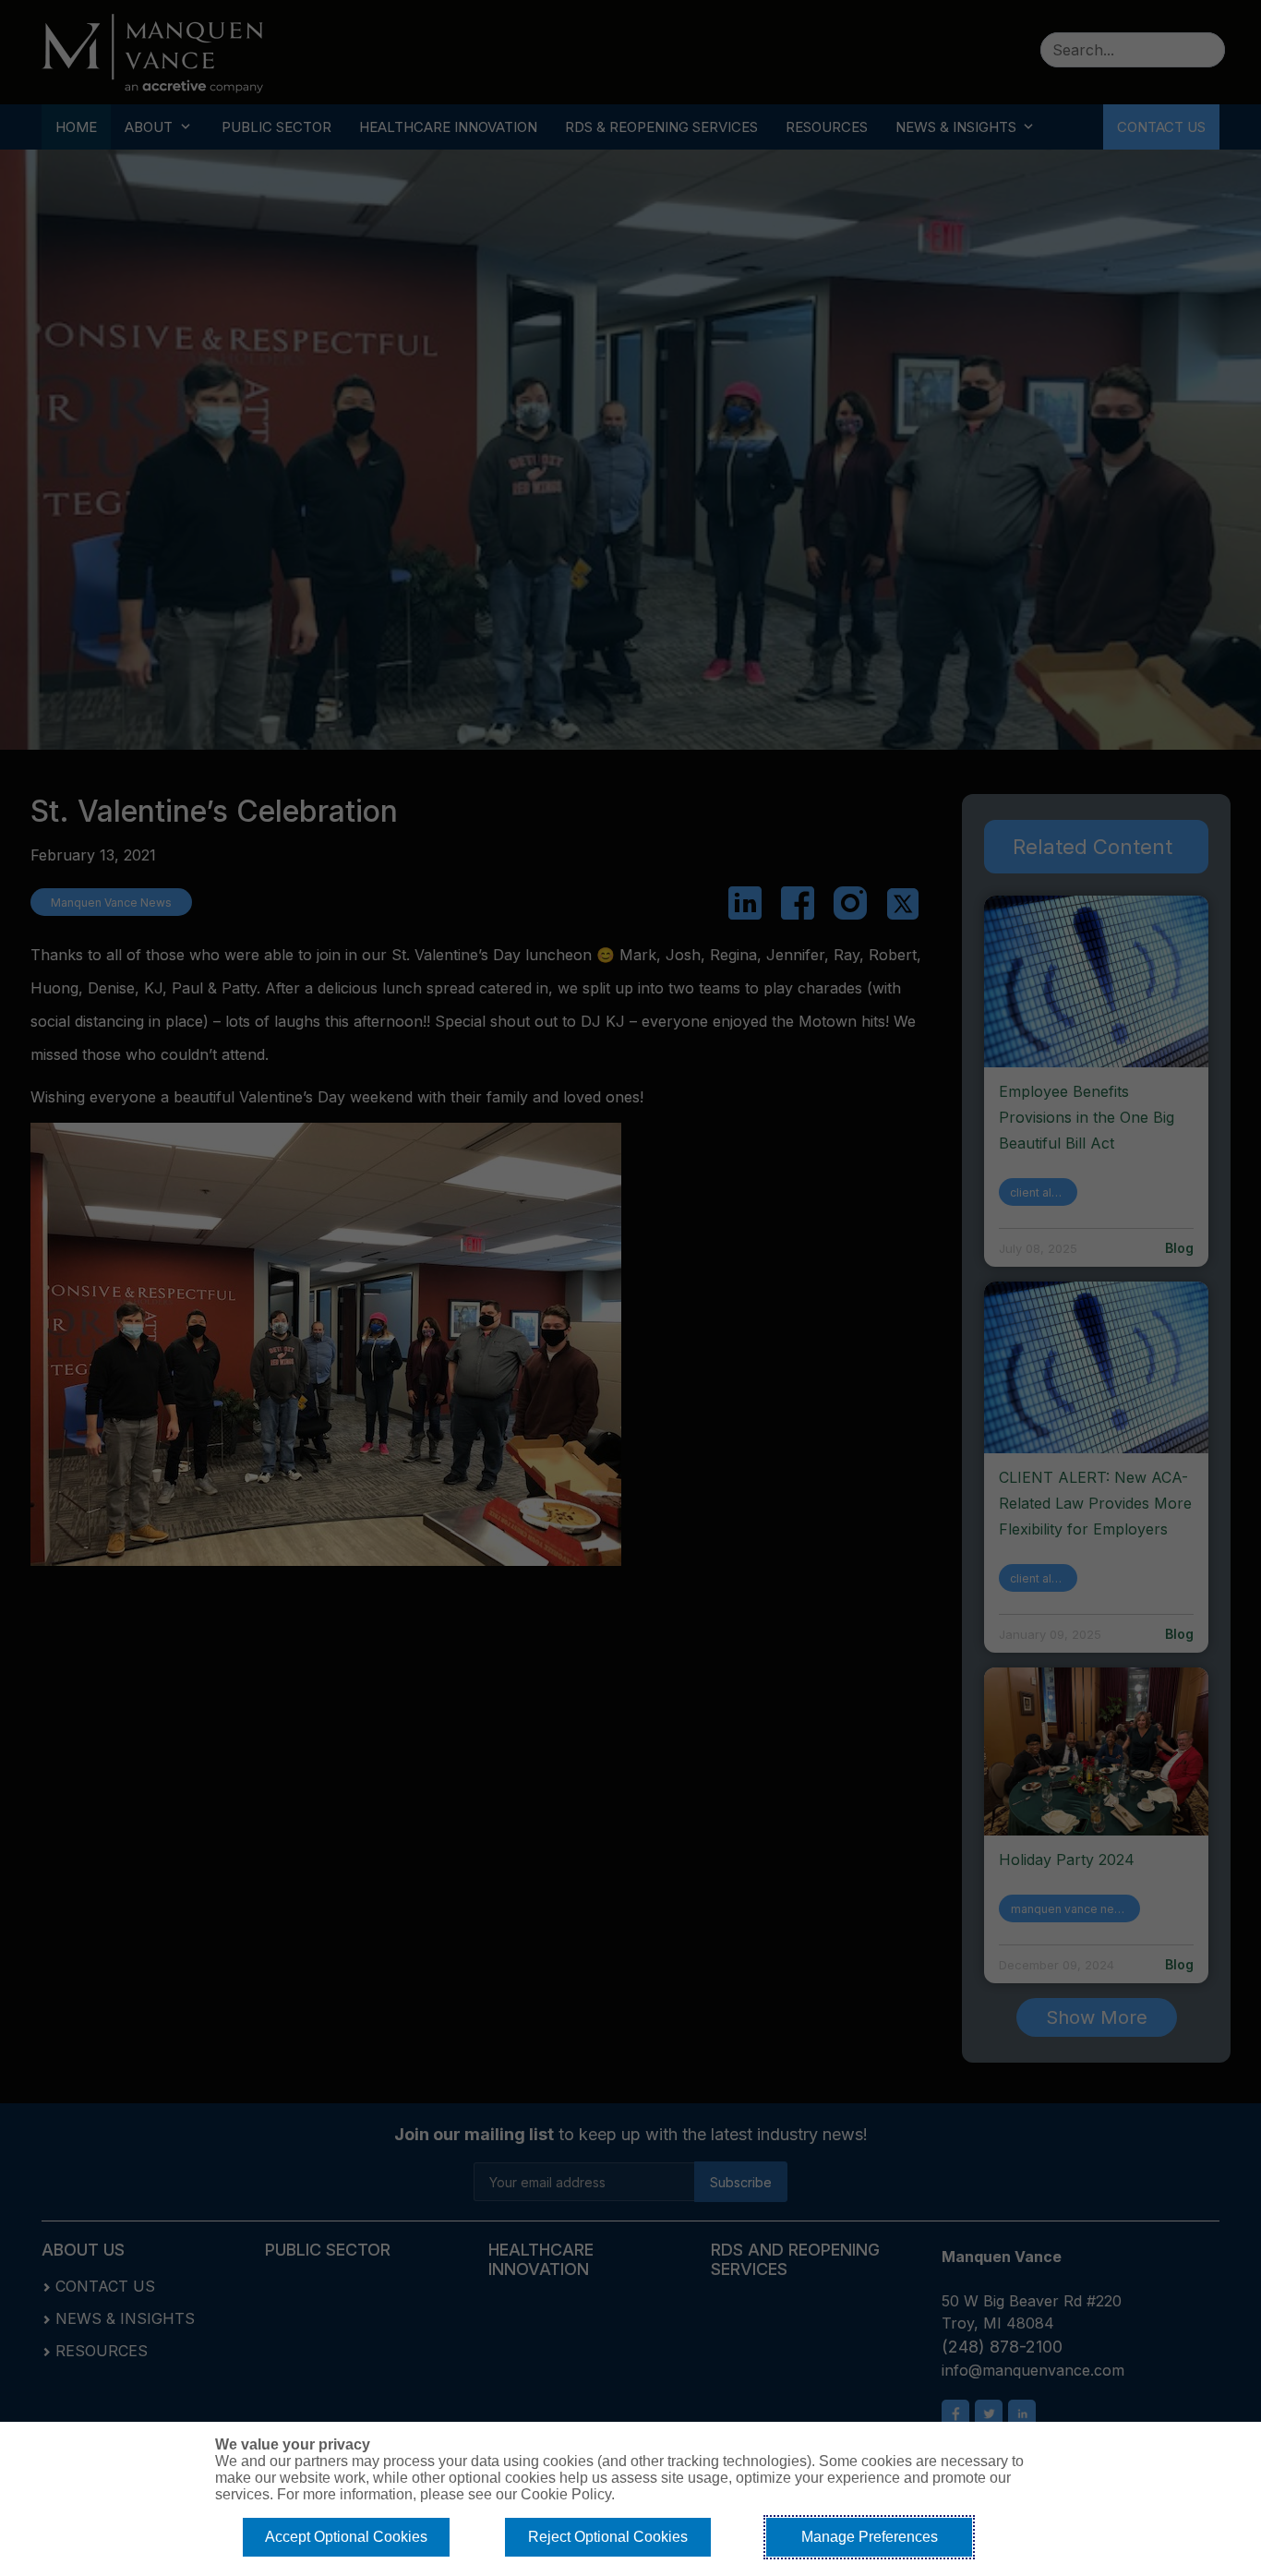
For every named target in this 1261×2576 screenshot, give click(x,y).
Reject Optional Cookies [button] (608, 2537)
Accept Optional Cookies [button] (346, 2537)
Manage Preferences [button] (870, 2537)
